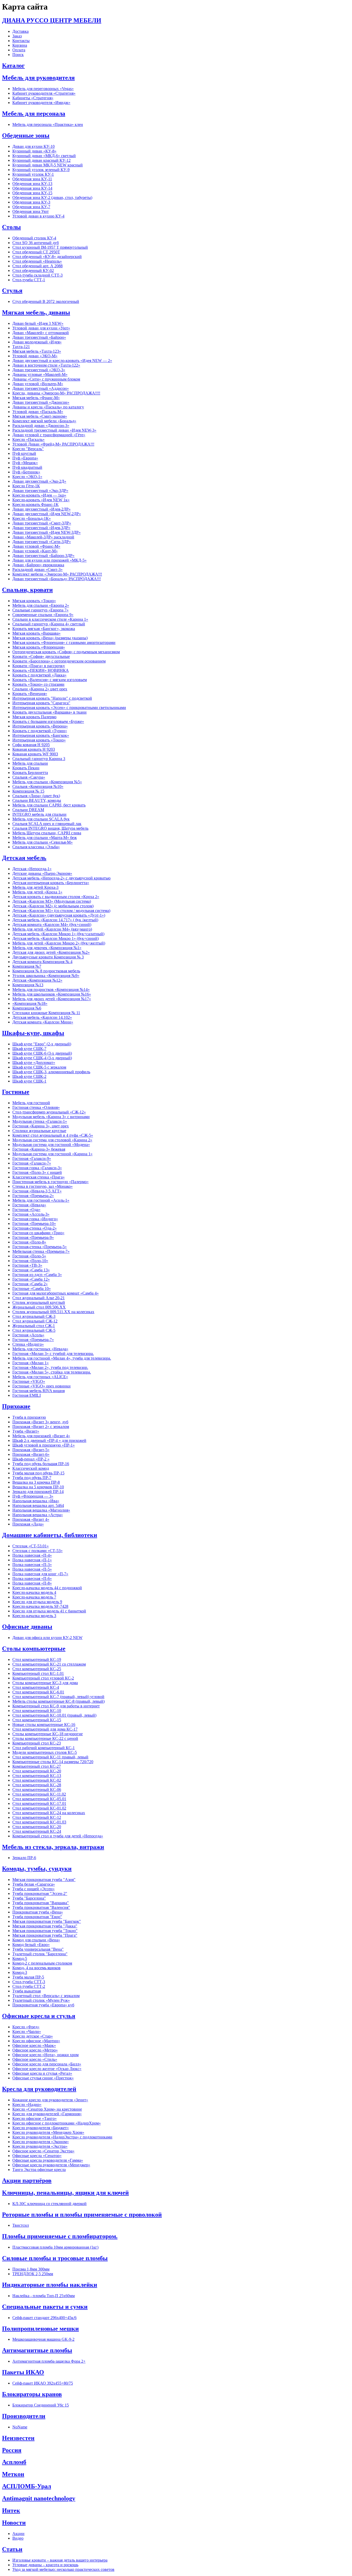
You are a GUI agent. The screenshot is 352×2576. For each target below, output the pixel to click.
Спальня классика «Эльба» (36, 847)
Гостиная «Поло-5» (29, 1256)
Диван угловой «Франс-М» (36, 546)
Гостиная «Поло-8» (29, 1242)
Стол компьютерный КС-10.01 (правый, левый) (54, 1715)
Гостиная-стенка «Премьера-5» (40, 1247)
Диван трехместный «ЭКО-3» (39, 370)
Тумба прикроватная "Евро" (37, 1917)
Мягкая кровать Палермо (34, 717)
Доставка (20, 31)
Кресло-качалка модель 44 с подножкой (47, 1588)
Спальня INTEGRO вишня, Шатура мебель (50, 828)
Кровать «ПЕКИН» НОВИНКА (41, 670)
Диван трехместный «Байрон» (39, 337)
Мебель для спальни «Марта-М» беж (45, 838)
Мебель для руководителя (38, 78)
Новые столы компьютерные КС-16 (44, 1725)
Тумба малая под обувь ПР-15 (38, 1473)
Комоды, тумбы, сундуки (37, 1869)
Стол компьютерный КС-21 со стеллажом (49, 1664)
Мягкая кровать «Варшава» (36, 633)
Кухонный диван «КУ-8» (34, 151)
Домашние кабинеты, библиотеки (50, 1535)
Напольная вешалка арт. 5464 (38, 1505)
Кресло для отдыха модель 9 (37, 1602)
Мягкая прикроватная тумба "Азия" (44, 1880)
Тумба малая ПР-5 (28, 1977)
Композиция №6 (27, 1008)
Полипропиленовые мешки (40, 2329)
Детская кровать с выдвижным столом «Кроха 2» (56, 897)
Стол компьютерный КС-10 (37, 1711)
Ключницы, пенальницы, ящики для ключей (65, 2193)
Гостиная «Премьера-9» (33, 1237)
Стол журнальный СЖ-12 (35, 1321)
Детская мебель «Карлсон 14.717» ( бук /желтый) (55, 920)
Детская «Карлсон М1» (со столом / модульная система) (61, 911)
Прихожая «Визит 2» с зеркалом (41, 1427)
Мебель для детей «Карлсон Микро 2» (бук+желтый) (59, 943)
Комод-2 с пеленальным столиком (42, 1963)
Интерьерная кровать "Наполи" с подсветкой (52, 698)
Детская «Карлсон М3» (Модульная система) (52, 901)
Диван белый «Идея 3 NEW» (38, 323)
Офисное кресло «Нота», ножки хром (45, 2055)
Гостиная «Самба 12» (31, 1279)
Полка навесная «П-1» (32, 1560)
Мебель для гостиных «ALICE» (40, 1377)
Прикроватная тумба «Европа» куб (43, 2005)
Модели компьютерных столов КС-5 (45, 1752)
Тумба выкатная (27, 1991)
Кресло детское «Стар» (33, 2036)
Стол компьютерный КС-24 (37, 1831)
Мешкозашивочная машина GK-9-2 (43, 2339)
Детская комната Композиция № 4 (42, 962)
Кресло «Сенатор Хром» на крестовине (47, 2109)
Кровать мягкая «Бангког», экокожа (44, 629)
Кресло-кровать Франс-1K (36, 504)
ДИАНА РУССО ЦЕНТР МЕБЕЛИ (52, 20)
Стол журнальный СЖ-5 (34, 1330)
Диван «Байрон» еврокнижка (38, 565)
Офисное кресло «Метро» (35, 2050)
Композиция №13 (28, 985)
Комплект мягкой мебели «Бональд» (44, 421)
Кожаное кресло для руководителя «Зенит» (50, 2100)
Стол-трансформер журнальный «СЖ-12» (49, 1112)
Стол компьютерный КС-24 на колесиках (49, 1813)
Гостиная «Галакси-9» (32, 1158)
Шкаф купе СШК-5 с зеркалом (39, 1067)
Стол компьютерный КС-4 (36, 1687)
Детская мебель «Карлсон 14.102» (42, 1017)
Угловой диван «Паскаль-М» (38, 412)
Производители (24, 2416)
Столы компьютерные (34, 1649)
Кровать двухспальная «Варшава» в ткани (49, 712)
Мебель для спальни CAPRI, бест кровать (49, 805)
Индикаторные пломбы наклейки (50, 2285)
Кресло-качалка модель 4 (34, 1592)
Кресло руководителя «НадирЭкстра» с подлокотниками (62, 2137)
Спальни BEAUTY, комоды (37, 800)
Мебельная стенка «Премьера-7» (41, 1251)
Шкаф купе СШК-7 (29, 1049)
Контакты (21, 41)
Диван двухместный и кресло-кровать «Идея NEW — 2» (62, 361)
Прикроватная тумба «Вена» (38, 1912)
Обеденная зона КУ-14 (32, 188)
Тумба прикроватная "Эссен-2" (40, 1893)
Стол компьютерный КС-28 (37, 1785)
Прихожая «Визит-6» (31, 1454)
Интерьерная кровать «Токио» (39, 740)
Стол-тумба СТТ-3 (29, 1982)
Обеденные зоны (26, 135)
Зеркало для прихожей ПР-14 (38, 1492)
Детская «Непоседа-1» (32, 869)
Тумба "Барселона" (29, 1898)
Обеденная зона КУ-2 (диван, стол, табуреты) (52, 197)
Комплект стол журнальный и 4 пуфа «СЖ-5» (53, 1135)
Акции (18, 2534)
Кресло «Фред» (26, 2027)
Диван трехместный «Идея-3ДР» (41, 528)
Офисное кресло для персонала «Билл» (47, 2064)
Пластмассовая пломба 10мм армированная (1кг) (55, 2247)
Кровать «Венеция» (30, 694)
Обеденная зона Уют (31, 211)
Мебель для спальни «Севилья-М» (43, 842)
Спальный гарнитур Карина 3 (39, 759)
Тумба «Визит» (26, 1431)
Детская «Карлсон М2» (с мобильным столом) (53, 906)
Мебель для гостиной (31, 1103)
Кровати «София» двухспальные (41, 656)
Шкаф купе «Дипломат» (34, 1063)
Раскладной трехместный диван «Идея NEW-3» (54, 430)
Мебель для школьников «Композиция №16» (52, 994)
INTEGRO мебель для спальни (39, 814)
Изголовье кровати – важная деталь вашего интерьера (60, 2560)
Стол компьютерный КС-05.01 (39, 1799)
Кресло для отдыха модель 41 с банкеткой (49, 1611)
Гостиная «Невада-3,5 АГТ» (37, 1191)
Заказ (17, 36)
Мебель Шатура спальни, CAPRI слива (47, 833)
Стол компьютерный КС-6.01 (38, 1692)
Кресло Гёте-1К (26, 486)
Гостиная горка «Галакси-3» (37, 1168)
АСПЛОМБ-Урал (27, 2486)
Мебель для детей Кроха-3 (35, 887)
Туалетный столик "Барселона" (40, 1954)
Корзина (20, 45)
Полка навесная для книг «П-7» (40, 1574)
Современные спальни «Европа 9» (43, 615)
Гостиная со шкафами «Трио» (38, 1233)
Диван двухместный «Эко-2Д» (39, 481)
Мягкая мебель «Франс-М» (36, 398)
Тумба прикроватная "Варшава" (41, 1903)
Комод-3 (20, 1972)
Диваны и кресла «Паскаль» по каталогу (48, 407)
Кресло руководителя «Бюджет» (41, 2128)
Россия (12, 2450)
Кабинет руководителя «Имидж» (41, 103)
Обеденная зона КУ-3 (31, 202)
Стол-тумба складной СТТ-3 (37, 275)
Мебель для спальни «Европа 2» (41, 605)
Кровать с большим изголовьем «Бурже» (48, 721)
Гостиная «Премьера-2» (33, 1196)
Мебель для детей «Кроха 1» (37, 892)
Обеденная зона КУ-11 (32, 179)
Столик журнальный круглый (39, 1302)
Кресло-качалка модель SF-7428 (40, 1606)
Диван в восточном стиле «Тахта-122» (46, 365)
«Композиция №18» (30, 1003)
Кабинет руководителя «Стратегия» (44, 93)
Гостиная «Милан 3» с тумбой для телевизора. (53, 1354)
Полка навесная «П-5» (32, 1569)
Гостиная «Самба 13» (31, 1270)
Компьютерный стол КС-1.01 (38, 1673)
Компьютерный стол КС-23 (37, 1743)
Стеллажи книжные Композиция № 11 (46, 1013)
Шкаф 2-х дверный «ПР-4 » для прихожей (49, 1440)
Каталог (13, 66)
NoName (20, 2427)
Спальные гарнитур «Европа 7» (40, 610)
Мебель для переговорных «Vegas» (43, 89)
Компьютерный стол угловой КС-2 (43, 1678)
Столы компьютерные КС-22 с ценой (45, 1738)
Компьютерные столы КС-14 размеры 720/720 (53, 1762)
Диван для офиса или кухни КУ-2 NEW (47, 1638)
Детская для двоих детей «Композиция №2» (51, 952)
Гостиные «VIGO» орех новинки (41, 1386)
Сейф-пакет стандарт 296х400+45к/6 (44, 2318)
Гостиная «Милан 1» (31, 1363)
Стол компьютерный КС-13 (37, 1776)
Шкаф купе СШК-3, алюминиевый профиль (51, 1072)
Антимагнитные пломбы (37, 2350)
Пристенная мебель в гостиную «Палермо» (51, 1182)
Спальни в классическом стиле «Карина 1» (50, 619)
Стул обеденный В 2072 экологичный (46, 301)
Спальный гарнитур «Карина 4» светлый (49, 624)
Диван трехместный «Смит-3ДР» (42, 523)
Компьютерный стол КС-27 (37, 1766)
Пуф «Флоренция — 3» (33, 1496)
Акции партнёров (27, 2181)
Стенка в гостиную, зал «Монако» (43, 1186)
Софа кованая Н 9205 (31, 745)
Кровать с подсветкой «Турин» (40, 731)
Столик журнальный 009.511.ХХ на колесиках (53, 1312)
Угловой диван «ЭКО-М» (35, 356)
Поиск (18, 55)
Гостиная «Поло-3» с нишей (37, 1172)
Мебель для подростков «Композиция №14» (51, 990)
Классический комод (31, 1468)
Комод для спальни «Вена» (36, 1940)
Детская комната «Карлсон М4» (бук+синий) (52, 924)
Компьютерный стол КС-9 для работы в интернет (56, 1706)
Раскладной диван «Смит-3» (37, 570)
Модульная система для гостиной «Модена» (51, 1145)
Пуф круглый (24, 453)
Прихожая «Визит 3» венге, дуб (40, 1422)
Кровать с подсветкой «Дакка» (39, 675)
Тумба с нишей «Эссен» (33, 1889)
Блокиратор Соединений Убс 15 (41, 2405)
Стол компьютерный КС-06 (37, 1790)
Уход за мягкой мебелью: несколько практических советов (63, 2569)
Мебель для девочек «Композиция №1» (47, 948)
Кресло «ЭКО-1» (27, 477)
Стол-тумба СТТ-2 (29, 1986)
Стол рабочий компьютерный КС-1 (44, 1748)
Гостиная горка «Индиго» (35, 1219)
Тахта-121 (21, 347)
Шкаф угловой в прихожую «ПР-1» (44, 1445)
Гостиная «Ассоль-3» (31, 1214)
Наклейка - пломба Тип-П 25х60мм (44, 2296)
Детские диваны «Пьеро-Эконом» (42, 873)
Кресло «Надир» (27, 2105)
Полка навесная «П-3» (32, 1565)
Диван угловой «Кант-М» (35, 551)
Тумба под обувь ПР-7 (32, 1478)
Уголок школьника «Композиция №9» (46, 976)
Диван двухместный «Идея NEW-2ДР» (47, 514)
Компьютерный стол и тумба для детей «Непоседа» (58, 1836)
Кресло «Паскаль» (28, 439)
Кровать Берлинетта (30, 773)
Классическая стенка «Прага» (39, 1177)
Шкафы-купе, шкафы (33, 1033)
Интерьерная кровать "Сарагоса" (41, 703)
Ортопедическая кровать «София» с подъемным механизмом (66, 652)
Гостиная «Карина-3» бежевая (39, 1149)
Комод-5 (20, 1959)
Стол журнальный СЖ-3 (34, 1316)
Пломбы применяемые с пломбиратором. (60, 2236)
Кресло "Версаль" (28, 449)
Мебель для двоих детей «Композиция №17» (52, 999)
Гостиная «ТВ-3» (27, 1265)
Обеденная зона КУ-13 (32, 184)
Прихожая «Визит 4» (31, 1519)
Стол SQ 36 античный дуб (36, 243)
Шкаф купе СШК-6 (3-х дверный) (42, 1053)
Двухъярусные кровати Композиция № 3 (48, 957)
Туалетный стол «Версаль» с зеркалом (46, 1996)
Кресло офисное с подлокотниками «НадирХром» (57, 2123)
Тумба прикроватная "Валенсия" (41, 1907)
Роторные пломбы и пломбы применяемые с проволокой (82, 2215)
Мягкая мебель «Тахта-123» (37, 351)
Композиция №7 (27, 966)
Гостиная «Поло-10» (30, 1261)
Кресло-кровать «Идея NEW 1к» (41, 500)
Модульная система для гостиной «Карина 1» (52, 1154)
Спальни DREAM (28, 810)
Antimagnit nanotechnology (39, 2498)
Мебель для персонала (34, 114)
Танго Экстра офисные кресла (39, 2170)
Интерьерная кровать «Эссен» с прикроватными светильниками (69, 708)
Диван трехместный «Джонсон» (41, 402)
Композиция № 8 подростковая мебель (46, 971)
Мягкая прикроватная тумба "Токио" (45, 1931)
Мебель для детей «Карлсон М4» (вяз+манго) (52, 929)
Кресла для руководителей (39, 2089)
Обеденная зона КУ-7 (31, 207)
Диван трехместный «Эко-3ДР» (40, 491)
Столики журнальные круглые (39, 1131)
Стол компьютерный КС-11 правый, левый (50, 1757)
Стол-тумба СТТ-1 (29, 280)
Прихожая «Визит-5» (31, 1450)
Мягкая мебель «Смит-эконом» (40, 416)
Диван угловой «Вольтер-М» (38, 384)
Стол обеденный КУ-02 (33, 270)
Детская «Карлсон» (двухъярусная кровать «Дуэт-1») (59, 915)
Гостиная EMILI (27, 1395)
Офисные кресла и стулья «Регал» (42, 2073)
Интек (11, 2510)
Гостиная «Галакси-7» (32, 1163)
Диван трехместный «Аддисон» (41, 388)
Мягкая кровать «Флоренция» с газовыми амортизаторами (64, 643)
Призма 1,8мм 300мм (31, 2269)
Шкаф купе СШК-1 (29, 1081)
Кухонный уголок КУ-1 (33, 174)
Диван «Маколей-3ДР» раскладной (43, 537)
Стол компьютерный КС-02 (37, 1780)
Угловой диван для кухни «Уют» (41, 328)
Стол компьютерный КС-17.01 (39, 1803)
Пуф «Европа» (25, 458)
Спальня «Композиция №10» (38, 786)
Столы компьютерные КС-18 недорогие (48, 1734)
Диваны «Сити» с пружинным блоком (46, 379)
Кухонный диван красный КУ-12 (41, 160)
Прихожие (16, 1406)
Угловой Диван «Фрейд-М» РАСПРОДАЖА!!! (53, 444)
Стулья (12, 290)
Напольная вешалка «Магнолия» (41, 1510)
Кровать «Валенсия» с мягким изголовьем (50, 680)
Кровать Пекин (26, 768)
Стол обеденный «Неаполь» (37, 261)
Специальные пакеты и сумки (45, 2307)
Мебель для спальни (30, 763)
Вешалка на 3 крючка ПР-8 (36, 1482)
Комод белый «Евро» (31, 1945)
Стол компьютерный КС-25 (37, 1669)
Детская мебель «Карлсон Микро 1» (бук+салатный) (58, 934)
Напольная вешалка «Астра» (38, 1515)
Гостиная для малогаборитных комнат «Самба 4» (56, 1293)
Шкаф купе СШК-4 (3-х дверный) (42, 1058)
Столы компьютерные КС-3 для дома (45, 1683)
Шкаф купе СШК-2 (29, 1076)
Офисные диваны (27, 1627)
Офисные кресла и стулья (39, 2016)
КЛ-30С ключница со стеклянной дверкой (49, 2204)
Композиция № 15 (28, 791)
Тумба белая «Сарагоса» (34, 1884)
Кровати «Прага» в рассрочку (39, 666)
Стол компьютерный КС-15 (37, 1720)
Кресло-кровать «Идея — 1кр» (39, 495)
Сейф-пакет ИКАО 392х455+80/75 (43, 2383)
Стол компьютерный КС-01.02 (39, 1808)
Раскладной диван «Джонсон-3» (41, 426)
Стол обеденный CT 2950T (36, 252)
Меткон (13, 2474)
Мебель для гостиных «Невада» (40, 1349)
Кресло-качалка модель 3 (34, 1616)
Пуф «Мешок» (25, 463)
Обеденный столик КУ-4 (34, 238)
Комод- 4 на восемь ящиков (36, 1968)
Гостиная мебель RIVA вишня (39, 1391)
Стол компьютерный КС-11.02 (39, 1794)
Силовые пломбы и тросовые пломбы (55, 2258)
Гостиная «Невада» (29, 1205)
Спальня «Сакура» (29, 777)
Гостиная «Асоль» (28, 1335)
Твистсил (21, 2225)
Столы (11, 227)
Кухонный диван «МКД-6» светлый (44, 156)
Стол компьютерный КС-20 (37, 1771)
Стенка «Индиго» (28, 1344)
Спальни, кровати (27, 590)
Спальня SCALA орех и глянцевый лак (47, 824)
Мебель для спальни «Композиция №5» (47, 782)
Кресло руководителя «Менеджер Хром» (48, 2132)
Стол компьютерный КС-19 (37, 1660)
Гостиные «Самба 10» (32, 1289)
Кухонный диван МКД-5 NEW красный (48, 165)
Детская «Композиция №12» (37, 980)
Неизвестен (18, 2438)
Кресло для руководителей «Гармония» (47, 2114)
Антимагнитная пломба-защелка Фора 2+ (49, 2361)
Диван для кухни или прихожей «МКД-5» (49, 560)
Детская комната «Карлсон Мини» (43, 1022)
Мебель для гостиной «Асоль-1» (41, 1200)
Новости (14, 2523)
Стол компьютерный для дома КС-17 (45, 1729)
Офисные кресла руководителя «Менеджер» (51, 2165)
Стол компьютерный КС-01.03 (39, 1822)
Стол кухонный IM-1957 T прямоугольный (50, 247)
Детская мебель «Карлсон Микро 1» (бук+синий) (56, 938)
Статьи (12, 2549)
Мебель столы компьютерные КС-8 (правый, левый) (58, 1701)
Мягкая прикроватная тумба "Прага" (45, 1935)
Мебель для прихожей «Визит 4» (41, 1436)
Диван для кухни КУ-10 (33, 146)
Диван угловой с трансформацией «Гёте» (49, 435)
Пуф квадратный (27, 467)
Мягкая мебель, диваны (36, 312)
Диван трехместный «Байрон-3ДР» (43, 556)
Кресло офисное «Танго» (35, 2118)
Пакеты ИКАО (23, 2372)
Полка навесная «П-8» (32, 1583)
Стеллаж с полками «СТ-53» (37, 1551)
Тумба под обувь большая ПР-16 (41, 1464)
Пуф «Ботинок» (26, 472)
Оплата (19, 50)
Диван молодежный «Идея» (37, 342)
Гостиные (16, 1092)
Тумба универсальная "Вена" (38, 1949)
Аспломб (14, 2462)
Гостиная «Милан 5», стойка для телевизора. (52, 1372)
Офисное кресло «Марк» (34, 2045)
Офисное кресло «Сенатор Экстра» (43, 2151)
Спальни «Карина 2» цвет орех (40, 689)
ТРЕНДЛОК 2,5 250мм (33, 2274)
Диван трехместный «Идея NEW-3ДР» (47, 532)
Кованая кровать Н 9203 (34, 749)
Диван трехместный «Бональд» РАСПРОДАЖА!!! (57, 579)
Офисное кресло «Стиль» (35, 2059)
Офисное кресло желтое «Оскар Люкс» (47, 2069)
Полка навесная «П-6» (32, 1578)
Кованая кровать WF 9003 (35, 754)
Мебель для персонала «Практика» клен (48, 124)
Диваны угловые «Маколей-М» (40, 374)
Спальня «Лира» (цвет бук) (36, 796)
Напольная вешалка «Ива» (36, 1501)
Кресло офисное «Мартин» (36, 2041)
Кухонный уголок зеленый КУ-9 (41, 170)
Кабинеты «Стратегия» (33, 98)
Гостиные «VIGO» (29, 1381)
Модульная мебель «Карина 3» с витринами (51, 1117)
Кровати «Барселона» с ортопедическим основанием (59, 661)
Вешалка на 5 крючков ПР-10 (38, 1487)
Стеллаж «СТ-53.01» (31, 1546)
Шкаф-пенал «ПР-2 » (31, 1459)
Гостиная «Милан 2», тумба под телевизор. (50, 1367)
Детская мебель (24, 858)
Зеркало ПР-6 (24, 1858)
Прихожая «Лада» (28, 1524)
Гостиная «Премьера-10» (34, 1224)
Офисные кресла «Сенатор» (37, 2156)
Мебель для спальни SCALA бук (41, 819)
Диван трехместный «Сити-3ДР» (42, 542)
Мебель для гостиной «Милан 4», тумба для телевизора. (62, 1358)
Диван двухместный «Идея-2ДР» (41, 509)
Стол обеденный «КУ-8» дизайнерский (47, 257)
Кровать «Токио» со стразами (38, 684)
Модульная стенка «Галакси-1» (40, 1121)
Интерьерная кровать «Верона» (40, 726)
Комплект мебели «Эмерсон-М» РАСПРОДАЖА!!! (57, 574)
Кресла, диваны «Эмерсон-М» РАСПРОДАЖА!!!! (56, 393)
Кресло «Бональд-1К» (32, 518)
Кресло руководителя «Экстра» (40, 2146)
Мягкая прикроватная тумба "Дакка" (45, 1926)
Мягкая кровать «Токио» (34, 601)
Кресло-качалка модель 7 (34, 1597)
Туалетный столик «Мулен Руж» (41, 2000)
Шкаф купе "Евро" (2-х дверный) (42, 1044)
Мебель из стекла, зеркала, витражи (53, 1847)
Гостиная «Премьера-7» (33, 1340)
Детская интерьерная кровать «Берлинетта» (51, 883)
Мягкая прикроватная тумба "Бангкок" (47, 1921)
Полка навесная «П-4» (32, 1555)
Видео (18, 2538)
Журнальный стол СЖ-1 (34, 1326)
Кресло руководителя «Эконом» (41, 2142)
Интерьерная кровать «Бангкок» (41, 735)
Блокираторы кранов (32, 2394)
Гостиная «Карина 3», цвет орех (41, 1126)
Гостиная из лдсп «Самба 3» (37, 1275)
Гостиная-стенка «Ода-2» (35, 1228)
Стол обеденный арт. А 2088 (37, 266)
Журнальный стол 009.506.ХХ (39, 1307)
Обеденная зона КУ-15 (32, 193)
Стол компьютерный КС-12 (37, 1817)
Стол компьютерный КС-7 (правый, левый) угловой (58, 1697)
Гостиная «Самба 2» (30, 1284)
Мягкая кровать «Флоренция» (39, 647)
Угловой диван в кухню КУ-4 (38, 216)
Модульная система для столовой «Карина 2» (52, 1140)
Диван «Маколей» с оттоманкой (41, 333)
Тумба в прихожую (29, 1417)
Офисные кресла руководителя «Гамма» (48, 2160)
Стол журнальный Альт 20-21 (39, 1298)
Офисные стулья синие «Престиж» (43, 2078)
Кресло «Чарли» (27, 2032)
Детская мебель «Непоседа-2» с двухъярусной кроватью (61, 878)
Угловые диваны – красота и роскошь (45, 2565)
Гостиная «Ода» (26, 1210)
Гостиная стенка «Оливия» (36, 1107)
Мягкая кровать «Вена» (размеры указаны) (50, 638)
